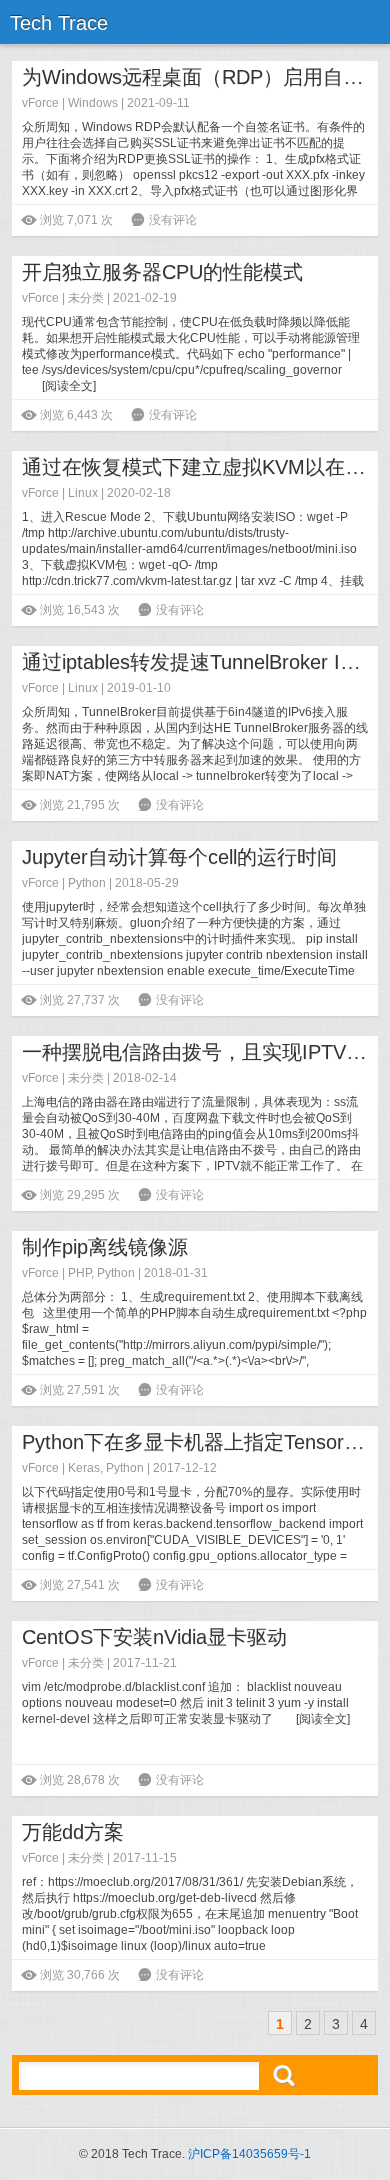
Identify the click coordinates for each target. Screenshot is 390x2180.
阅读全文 (69, 386)
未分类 (86, 298)
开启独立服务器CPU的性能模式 (162, 272)
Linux (83, 493)
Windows (93, 103)
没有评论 (173, 220)
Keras (84, 1468)
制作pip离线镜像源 (105, 1247)
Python (87, 883)
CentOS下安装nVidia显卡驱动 (154, 1637)
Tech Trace (59, 23)
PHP (79, 1273)
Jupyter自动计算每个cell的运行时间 (179, 857)
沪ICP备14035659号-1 (249, 2154)
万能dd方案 (73, 1832)
